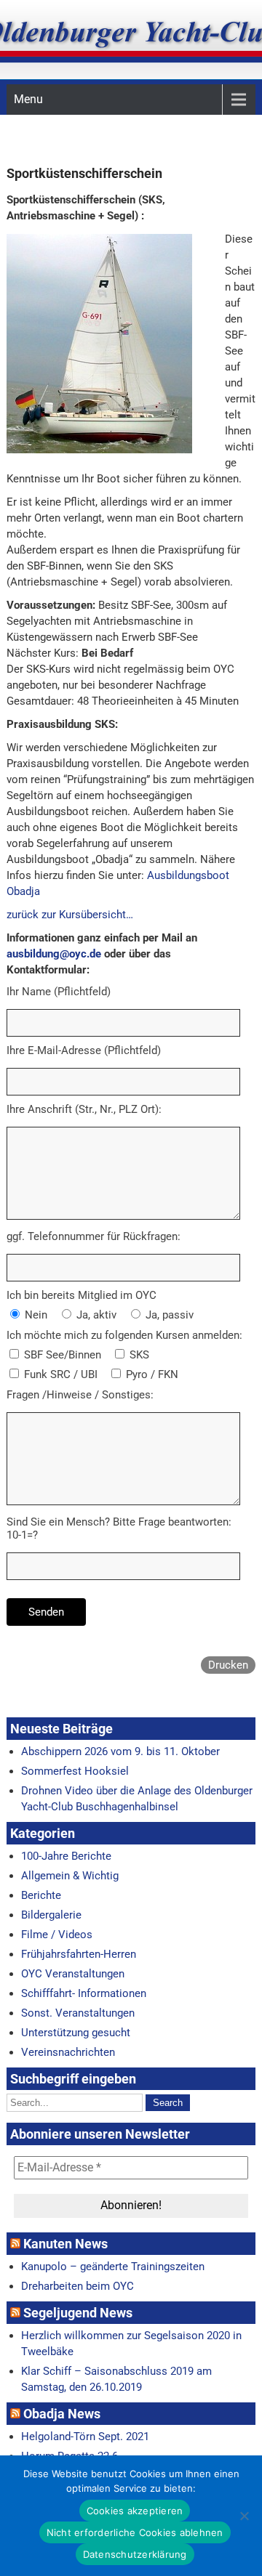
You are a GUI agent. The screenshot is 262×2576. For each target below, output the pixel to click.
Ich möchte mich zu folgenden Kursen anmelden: (124, 1335)
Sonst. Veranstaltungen (78, 2013)
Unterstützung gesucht (76, 2033)
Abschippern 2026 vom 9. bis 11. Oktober (120, 1751)
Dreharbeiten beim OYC (78, 2286)
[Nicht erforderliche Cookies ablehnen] (244, 2516)
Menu (28, 99)
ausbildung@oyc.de (54, 954)
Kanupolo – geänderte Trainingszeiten (113, 2267)
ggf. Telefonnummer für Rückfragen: (94, 1236)
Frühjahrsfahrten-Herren (79, 1954)
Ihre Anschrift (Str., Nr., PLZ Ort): (84, 1109)
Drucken (228, 1665)
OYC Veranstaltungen (73, 1974)
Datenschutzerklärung (135, 2554)
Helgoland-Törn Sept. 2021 (85, 2437)
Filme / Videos (57, 1935)
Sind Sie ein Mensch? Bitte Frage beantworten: (119, 1522)
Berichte (41, 1895)
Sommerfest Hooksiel (75, 1771)
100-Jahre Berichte (66, 1856)
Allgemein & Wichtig (70, 1876)
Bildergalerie (51, 1915)
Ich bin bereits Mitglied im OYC (82, 1295)
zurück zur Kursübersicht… (70, 915)
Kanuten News (65, 2244)
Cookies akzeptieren (135, 2511)
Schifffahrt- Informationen (84, 1993)
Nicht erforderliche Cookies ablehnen (135, 2532)
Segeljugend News (78, 2313)
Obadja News (62, 2414)
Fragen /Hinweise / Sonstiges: (80, 1395)
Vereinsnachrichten (68, 2052)
